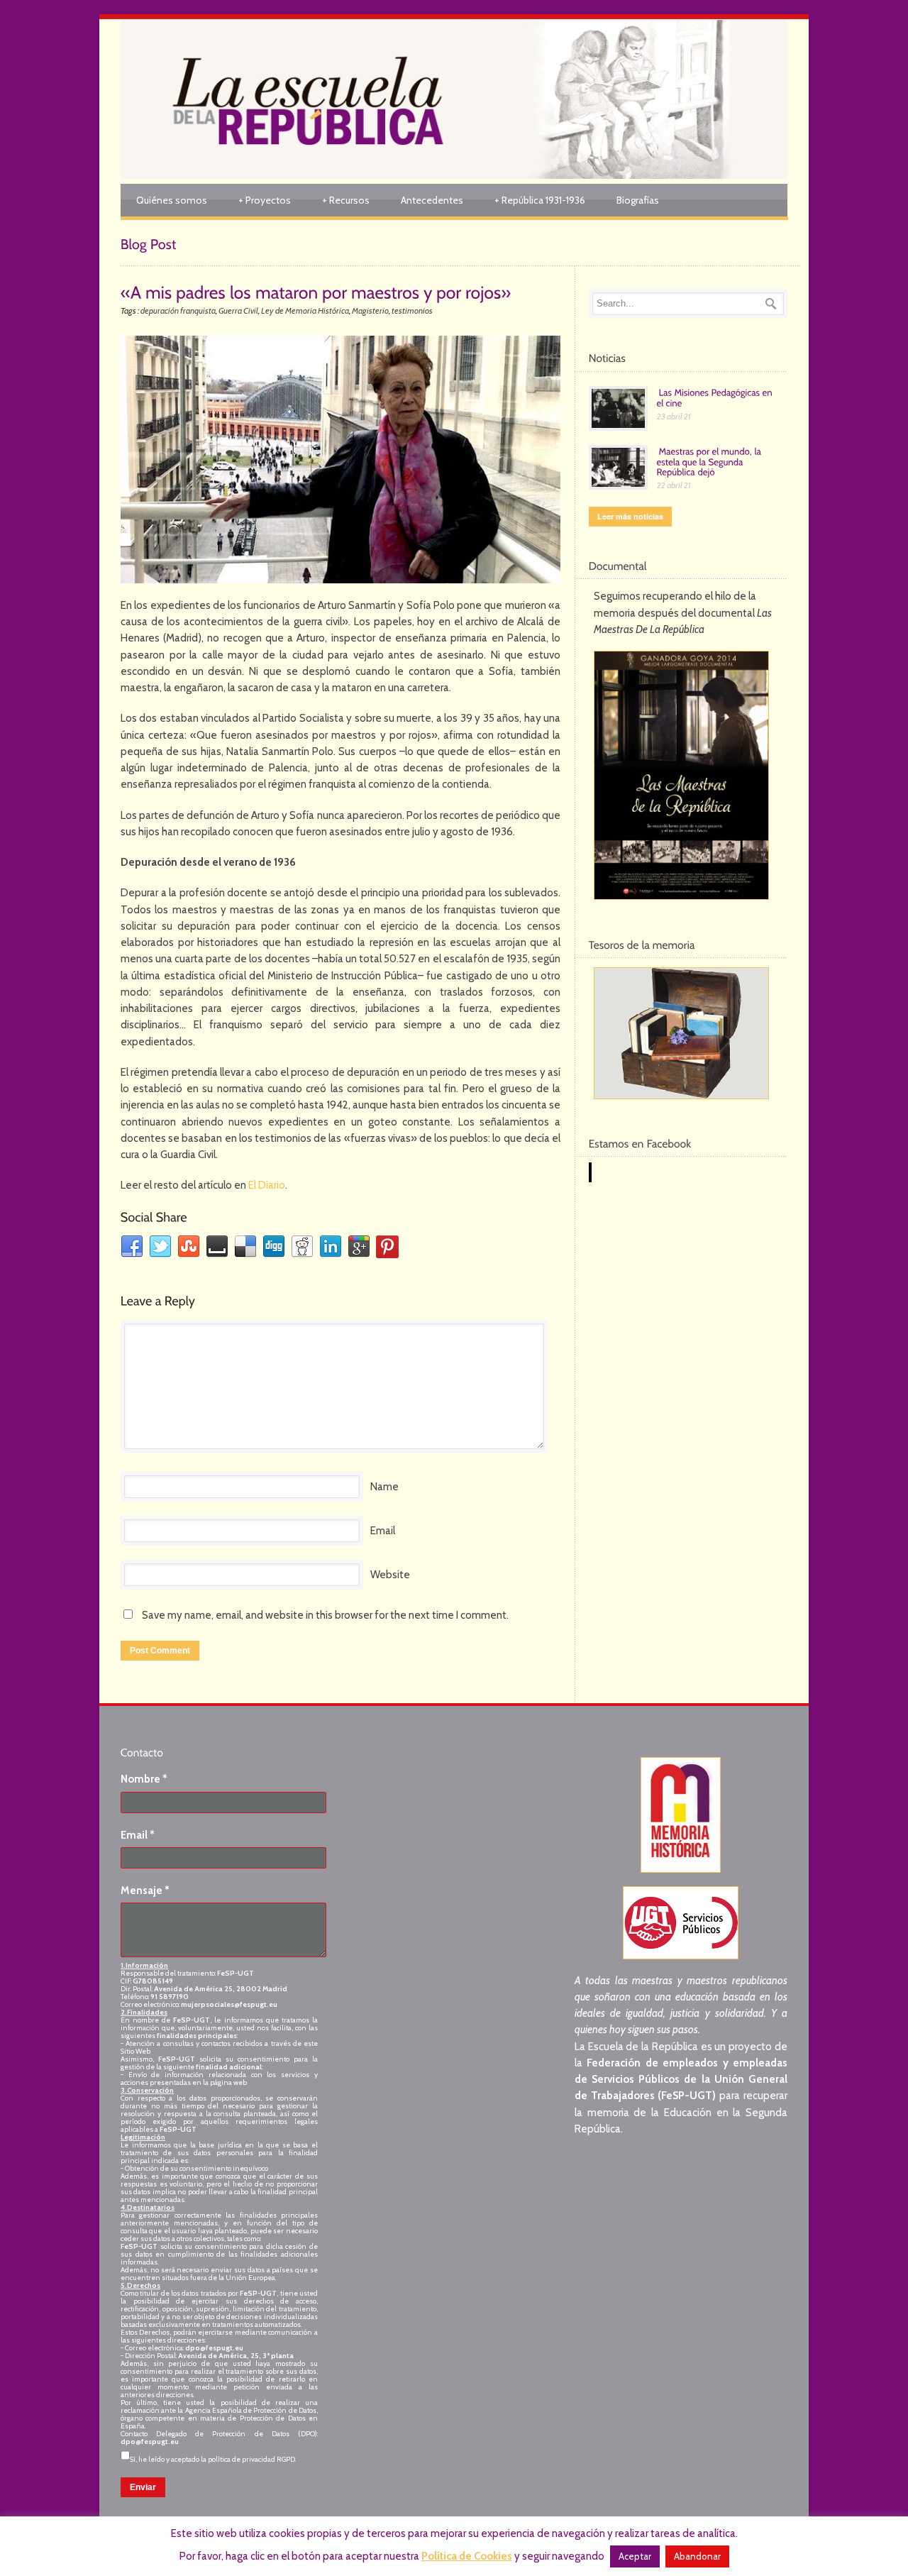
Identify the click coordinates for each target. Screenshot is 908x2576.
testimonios (412, 310)
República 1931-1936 (540, 200)
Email (383, 1531)
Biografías (638, 200)
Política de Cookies (467, 2556)
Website (390, 1575)
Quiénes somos (172, 200)
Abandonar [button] (697, 2556)
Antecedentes (432, 200)
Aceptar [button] (635, 2556)
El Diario (267, 1185)
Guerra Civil (238, 310)
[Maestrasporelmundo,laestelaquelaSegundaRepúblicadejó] (710, 461)
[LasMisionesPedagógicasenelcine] (716, 397)
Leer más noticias (630, 516)
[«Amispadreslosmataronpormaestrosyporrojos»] (316, 291)
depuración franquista (178, 310)
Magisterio (370, 310)
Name (384, 1487)
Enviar (143, 2487)
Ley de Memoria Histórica (305, 310)
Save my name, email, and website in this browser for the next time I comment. (325, 1615)
